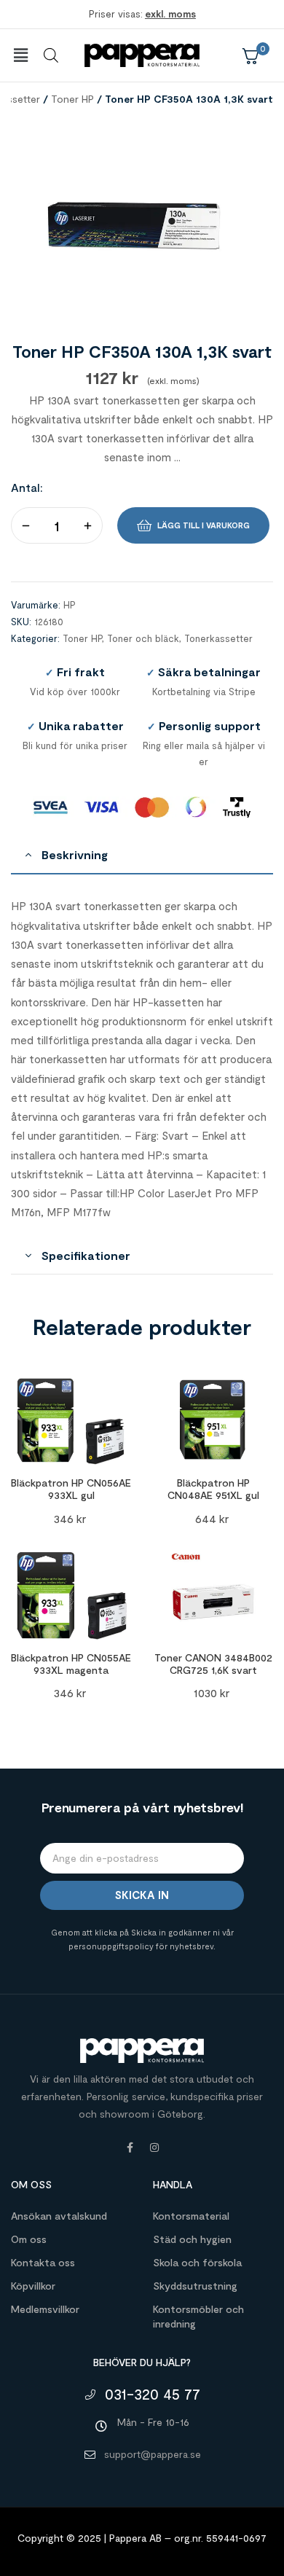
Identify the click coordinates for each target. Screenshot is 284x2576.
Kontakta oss (43, 2262)
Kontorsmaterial (191, 2216)
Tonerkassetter (218, 638)
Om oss (29, 2239)
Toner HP (72, 99)
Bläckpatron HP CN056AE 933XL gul (71, 1489)
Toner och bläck (143, 638)
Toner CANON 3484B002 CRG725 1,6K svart (213, 1664)
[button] (20, 55)
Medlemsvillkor (45, 2309)
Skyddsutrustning (195, 2286)
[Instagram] (154, 2148)
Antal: (27, 487)
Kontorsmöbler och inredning (198, 2316)
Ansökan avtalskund (59, 2216)
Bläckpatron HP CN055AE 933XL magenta (71, 1664)
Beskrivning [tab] (75, 854)
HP (70, 605)
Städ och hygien (192, 2239)
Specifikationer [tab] (86, 1255)
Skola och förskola (197, 2262)
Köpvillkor (33, 2286)
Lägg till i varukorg (204, 525)
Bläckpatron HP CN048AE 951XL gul (213, 1489)
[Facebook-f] (130, 2148)
